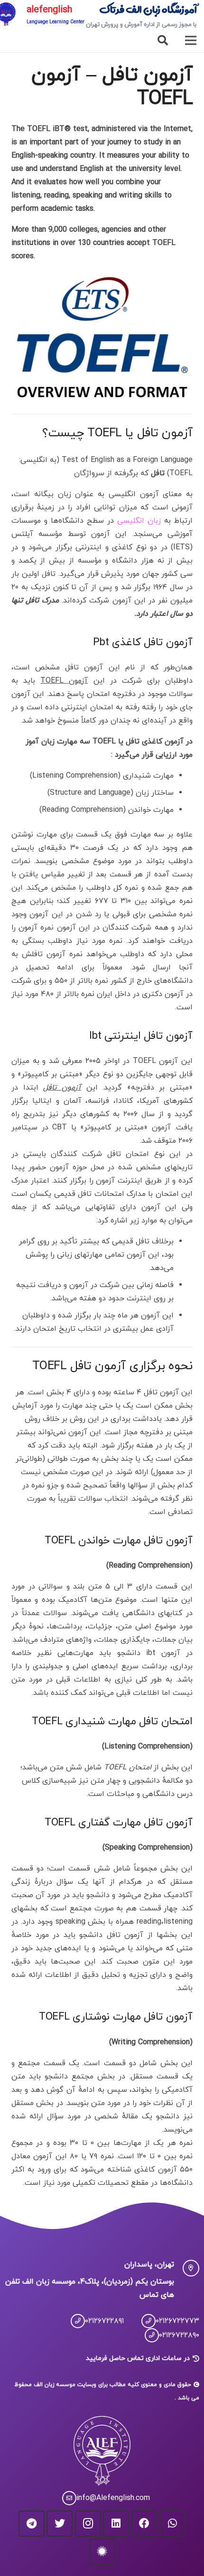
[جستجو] (163, 40)
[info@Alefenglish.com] (65, 2498)
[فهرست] (191, 40)
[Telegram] (32, 2524)
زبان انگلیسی (139, 521)
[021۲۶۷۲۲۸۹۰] (148, 2335)
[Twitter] (60, 2524)
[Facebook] (144, 2524)
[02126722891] (74, 2321)
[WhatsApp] (172, 2524)
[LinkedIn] (116, 2524)
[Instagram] (88, 2524)
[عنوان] (102, 2552)
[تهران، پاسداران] (187, 2268)
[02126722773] (144, 2321)
